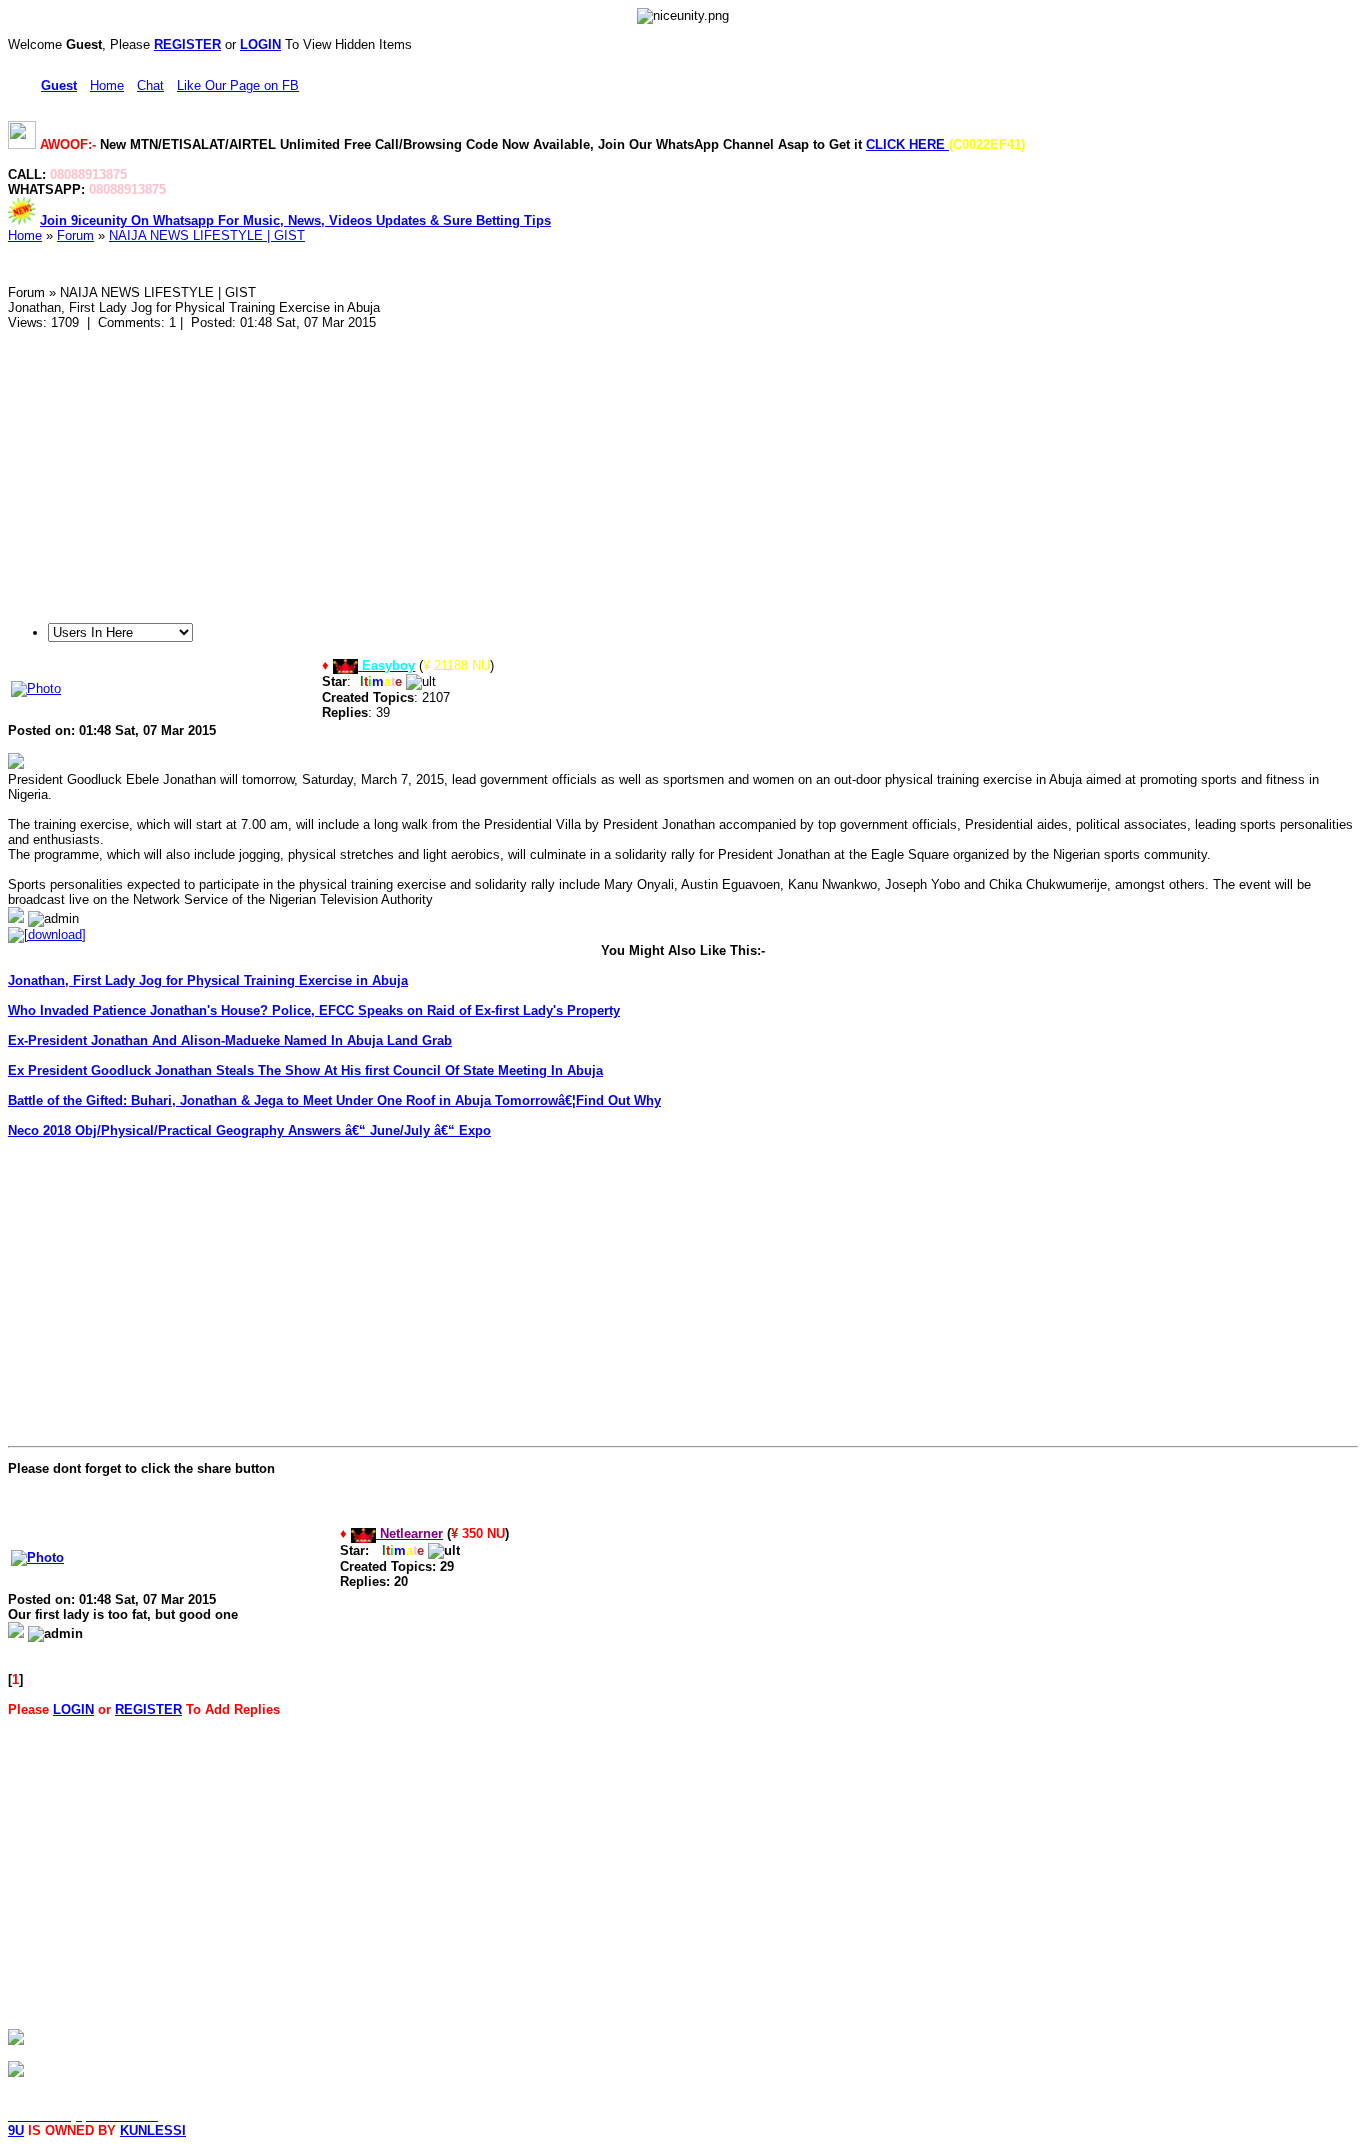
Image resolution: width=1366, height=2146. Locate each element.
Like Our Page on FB (238, 85)
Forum (75, 235)
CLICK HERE (907, 144)
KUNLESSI (153, 2130)
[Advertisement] (608, 470)
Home (107, 85)
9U (16, 2130)
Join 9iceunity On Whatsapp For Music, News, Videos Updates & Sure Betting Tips (295, 220)
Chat (150, 85)
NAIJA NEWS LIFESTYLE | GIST (207, 235)
